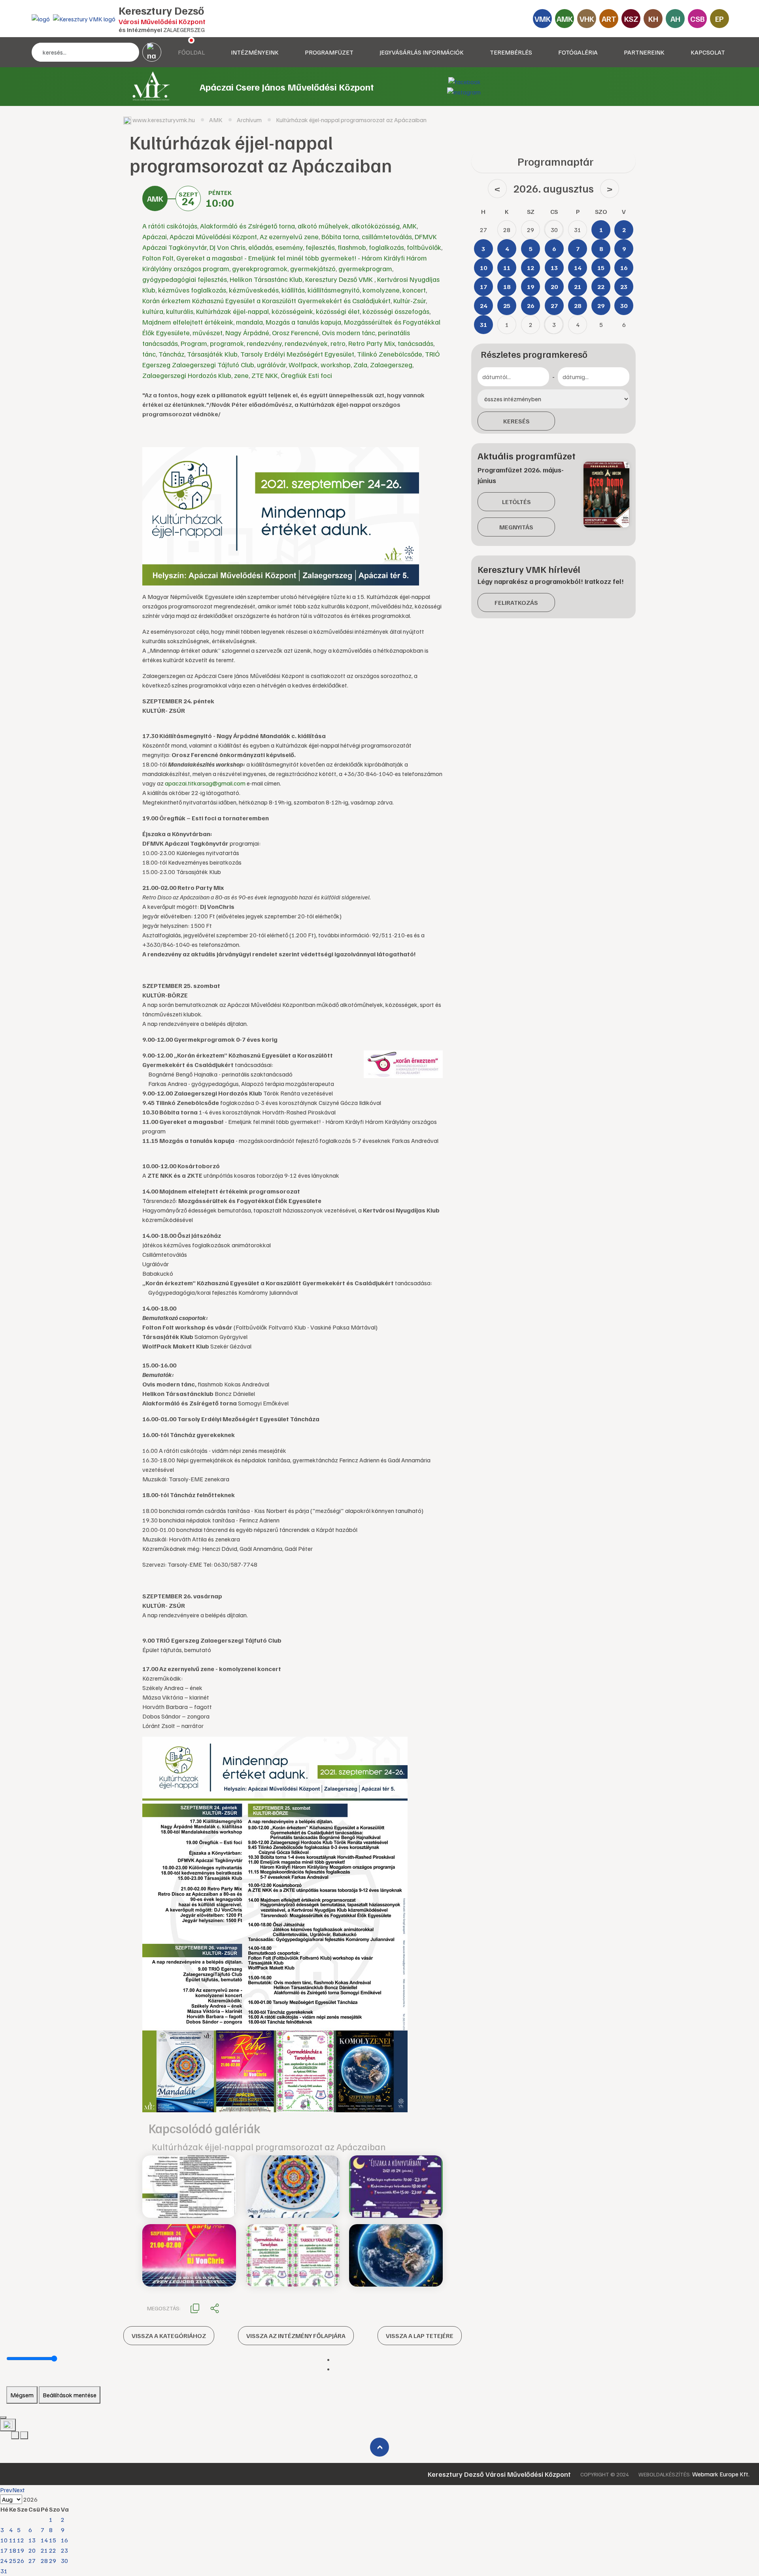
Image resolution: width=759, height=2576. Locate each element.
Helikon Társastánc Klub (266, 279)
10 (4, 2540)
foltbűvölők (424, 247)
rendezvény (264, 343)
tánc (149, 354)
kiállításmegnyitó (334, 290)
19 (21, 2550)
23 (64, 2550)
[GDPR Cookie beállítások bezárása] (3, 2417)
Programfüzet (329, 52)
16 (64, 2540)
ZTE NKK (265, 375)
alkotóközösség (376, 226)
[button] (195, 2308)
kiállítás (293, 290)
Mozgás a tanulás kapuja (303, 322)
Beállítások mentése (70, 2395)
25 (13, 2561)
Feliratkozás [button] (516, 602)
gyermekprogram (365, 268)
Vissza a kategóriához (169, 2336)
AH (675, 19)
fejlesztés (320, 247)
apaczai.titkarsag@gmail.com (205, 783)
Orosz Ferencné (295, 332)
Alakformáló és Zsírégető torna (247, 226)
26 (21, 2561)
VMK (543, 19)
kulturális (180, 311)
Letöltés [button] (516, 502)
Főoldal (191, 52)
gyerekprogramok (260, 268)
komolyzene (381, 290)
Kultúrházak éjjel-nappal (232, 311)
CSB (698, 19)
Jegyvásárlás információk (422, 52)
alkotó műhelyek (323, 226)
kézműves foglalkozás (192, 290)
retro (338, 343)
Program (194, 343)
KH (653, 19)
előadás (260, 247)
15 (53, 2540)
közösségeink (292, 311)
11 (13, 2540)
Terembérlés (511, 52)
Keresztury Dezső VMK (340, 279)
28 (44, 2561)
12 (21, 2540)
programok (227, 343)
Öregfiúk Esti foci (306, 375)
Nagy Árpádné (247, 332)
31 (4, 2571)
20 (32, 2550)
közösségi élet (338, 311)
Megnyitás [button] (516, 527)
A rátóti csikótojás (170, 226)
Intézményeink (255, 52)
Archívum (249, 120)
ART (609, 19)
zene (241, 375)
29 (53, 2561)
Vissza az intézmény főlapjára (296, 2336)
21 (44, 2550)
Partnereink (644, 52)
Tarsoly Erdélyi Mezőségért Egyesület (297, 354)
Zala (360, 364)
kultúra (153, 311)
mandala (249, 322)
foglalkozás (386, 247)
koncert (414, 290)
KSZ (631, 19)
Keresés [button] (516, 421)
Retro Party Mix (372, 343)
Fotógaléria (578, 52)
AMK (565, 19)
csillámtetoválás (387, 236)
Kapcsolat (708, 52)
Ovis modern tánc (348, 332)
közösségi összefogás (396, 311)
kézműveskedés (254, 290)
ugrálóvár (271, 364)
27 (32, 2561)
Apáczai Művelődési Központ (213, 236)
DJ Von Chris (228, 247)
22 (53, 2550)
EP (719, 19)
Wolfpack (303, 364)
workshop (336, 364)
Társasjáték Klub (212, 354)
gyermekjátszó (313, 268)
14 (44, 2540)
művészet (208, 332)
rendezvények (306, 343)
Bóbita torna (340, 236)
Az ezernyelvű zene (289, 236)
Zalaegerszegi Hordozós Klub (187, 375)
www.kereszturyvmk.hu (164, 120)
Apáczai (155, 236)
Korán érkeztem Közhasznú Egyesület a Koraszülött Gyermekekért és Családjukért (266, 300)
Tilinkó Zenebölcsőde (390, 354)
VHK (587, 19)
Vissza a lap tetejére (420, 2336)
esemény (289, 247)
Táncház (171, 354)
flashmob (352, 247)
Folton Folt (158, 258)
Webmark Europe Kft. (721, 2474)
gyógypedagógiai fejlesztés (185, 279)
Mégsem (22, 2395)
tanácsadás (415, 343)
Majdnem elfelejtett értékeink (188, 322)
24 (4, 2561)
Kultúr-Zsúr (410, 300)
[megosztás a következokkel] (215, 2308)
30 (64, 2561)
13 (32, 2540)
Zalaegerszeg (391, 364)
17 (4, 2550)
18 (13, 2550)
